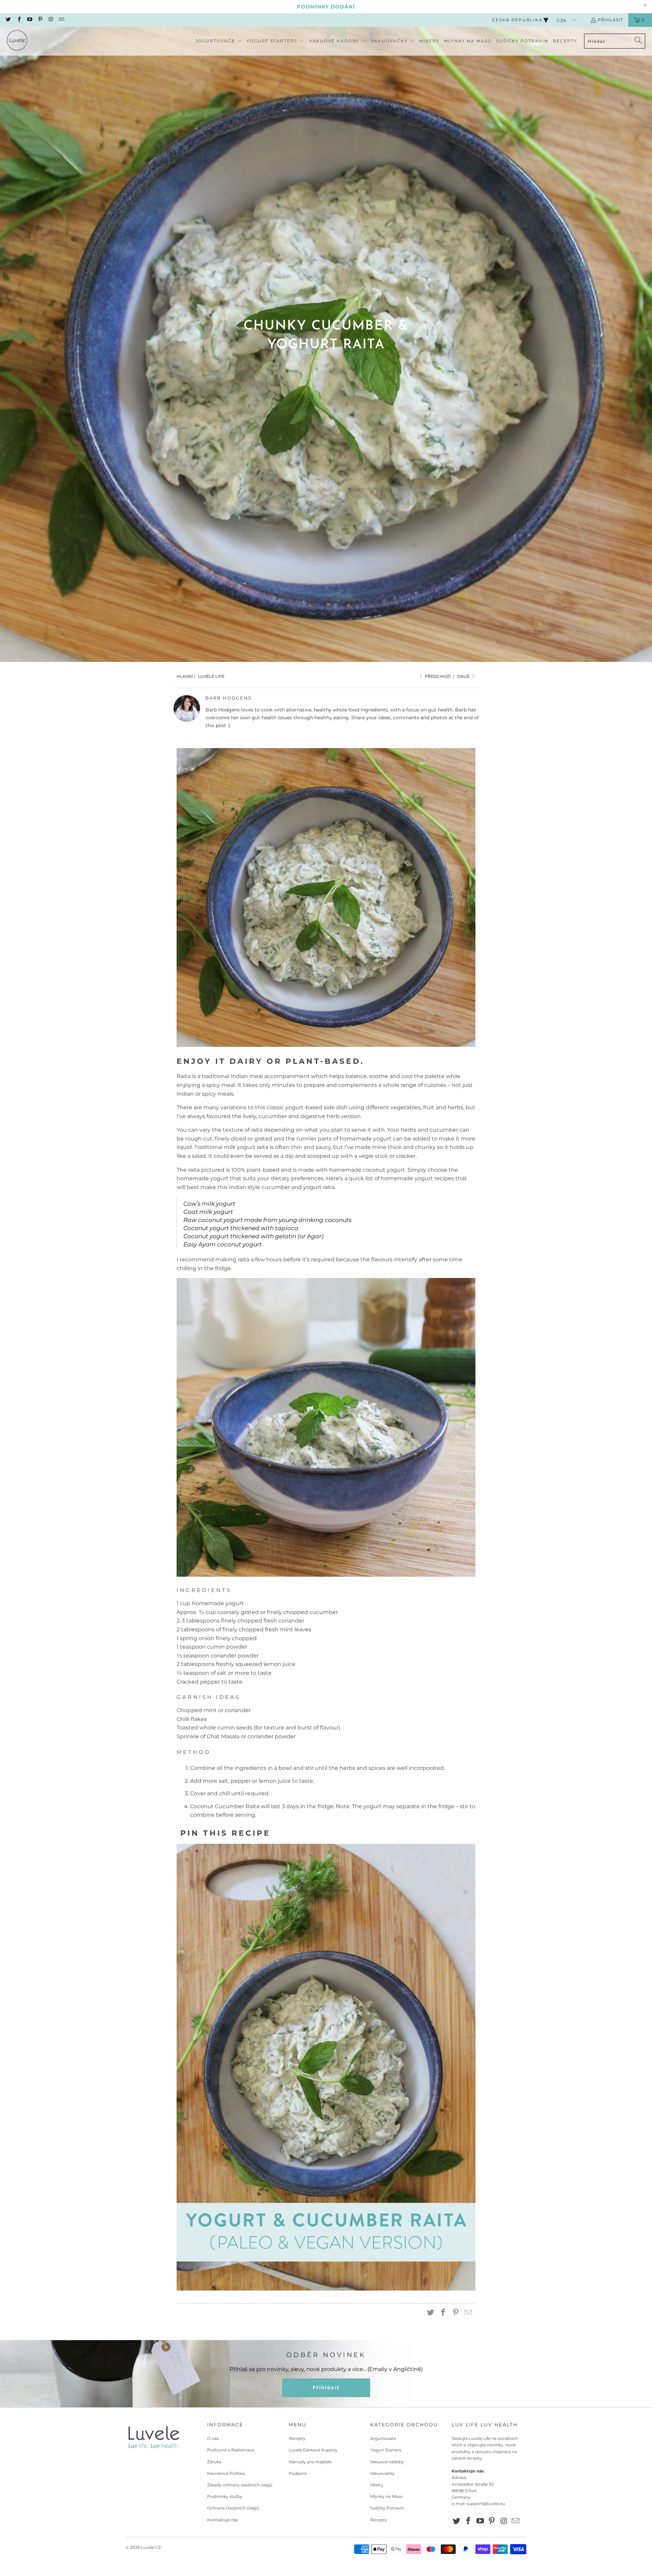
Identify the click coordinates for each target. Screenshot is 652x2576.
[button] (219, 41)
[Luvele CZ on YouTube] (29, 20)
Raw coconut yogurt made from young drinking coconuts (267, 1220)
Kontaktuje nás (223, 2520)
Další (464, 676)
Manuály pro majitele (310, 2462)
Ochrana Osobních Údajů (233, 2508)
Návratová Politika (226, 2473)
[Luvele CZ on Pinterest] (40, 20)
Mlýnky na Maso (386, 2496)
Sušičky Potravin (387, 2508)
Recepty (297, 2438)
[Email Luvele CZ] (61, 20)
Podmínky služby (225, 2496)
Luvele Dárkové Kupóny (313, 2450)
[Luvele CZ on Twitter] (8, 20)
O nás (213, 2438)
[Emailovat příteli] (469, 2313)
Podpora (298, 2473)
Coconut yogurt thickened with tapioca (241, 1228)
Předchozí (437, 676)
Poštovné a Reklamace (231, 2450)
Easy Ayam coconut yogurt (223, 1244)
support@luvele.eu (486, 2504)
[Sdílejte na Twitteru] (431, 2313)
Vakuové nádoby (387, 2462)
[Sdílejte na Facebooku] (443, 2313)
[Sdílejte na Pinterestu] (456, 2313)
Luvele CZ (151, 2547)
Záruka (214, 2462)
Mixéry (377, 2485)
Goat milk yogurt (208, 1212)
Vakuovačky (382, 2473)
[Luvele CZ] (17, 41)
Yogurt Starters (386, 2450)
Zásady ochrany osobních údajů (240, 2485)
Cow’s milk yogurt (209, 1204)
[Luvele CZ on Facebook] (19, 20)
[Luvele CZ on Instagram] (50, 20)
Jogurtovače (383, 2438)
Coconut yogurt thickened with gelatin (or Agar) (253, 1236)
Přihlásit (610, 20)
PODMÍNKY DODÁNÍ (326, 7)
